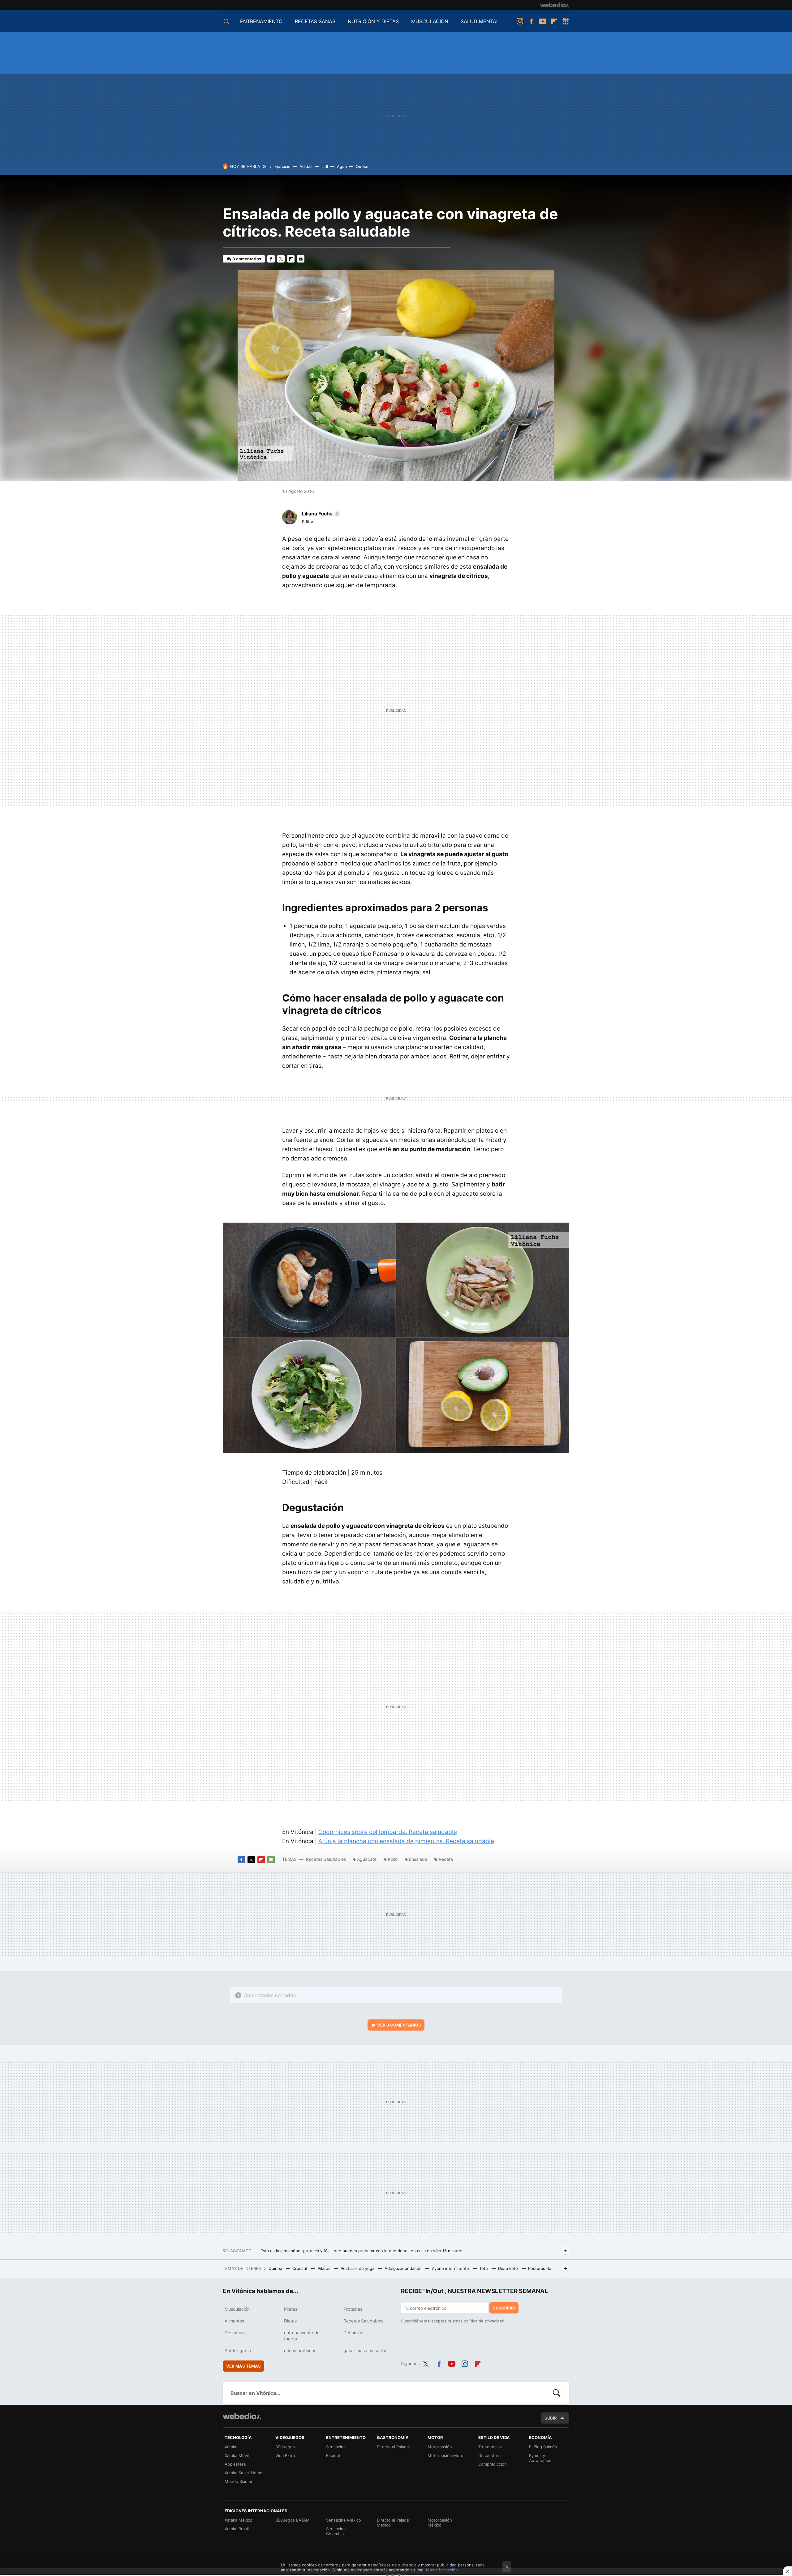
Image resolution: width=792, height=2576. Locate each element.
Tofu (484, 2268)
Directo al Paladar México (394, 2523)
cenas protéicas (300, 2350)
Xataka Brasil (237, 2529)
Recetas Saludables (326, 1859)
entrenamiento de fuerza (302, 2336)
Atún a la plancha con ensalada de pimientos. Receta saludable (406, 1841)
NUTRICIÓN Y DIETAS (373, 21)
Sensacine (336, 2447)
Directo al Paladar (394, 2447)
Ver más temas (243, 2366)
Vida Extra (285, 2455)
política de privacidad (484, 2321)
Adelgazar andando (404, 2268)
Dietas (290, 2321)
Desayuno (235, 2332)
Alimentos (234, 2321)
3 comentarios (247, 259)
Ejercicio (282, 166)
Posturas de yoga (358, 2268)
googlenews (566, 21)
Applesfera (235, 2464)
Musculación (237, 2309)
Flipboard (554, 21)
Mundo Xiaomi (238, 2481)
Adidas (306, 166)
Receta (446, 1859)
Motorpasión (440, 2447)
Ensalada (418, 1859)
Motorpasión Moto (445, 2455)
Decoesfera (489, 2455)
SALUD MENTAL (480, 21)
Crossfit (301, 2268)
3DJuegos (285, 2447)
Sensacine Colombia (336, 2531)
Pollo (393, 1859)
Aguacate (367, 1859)
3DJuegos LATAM (293, 2520)
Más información (442, 2570)
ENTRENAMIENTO (261, 21)
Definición (353, 2332)
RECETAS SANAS (315, 21)
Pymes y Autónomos (540, 2458)
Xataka (231, 2447)
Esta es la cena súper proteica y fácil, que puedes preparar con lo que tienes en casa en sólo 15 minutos (362, 2251)
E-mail (301, 259)
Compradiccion (493, 2464)
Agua (342, 166)
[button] (320, 514)
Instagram (520, 21)
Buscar (557, 2393)
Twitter (281, 259)
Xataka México (239, 2520)
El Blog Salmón (543, 2447)
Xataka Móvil (237, 2455)
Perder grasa (238, 2350)
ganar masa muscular (365, 2350)
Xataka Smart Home (243, 2473)
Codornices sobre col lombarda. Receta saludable (388, 1832)
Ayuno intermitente (451, 2268)
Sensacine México (344, 2520)
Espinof (333, 2455)
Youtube (543, 21)
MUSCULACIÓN (430, 21)
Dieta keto (509, 2268)
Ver (399, 2025)
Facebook (531, 21)
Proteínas (353, 2309)
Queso (362, 166)
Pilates (325, 2268)
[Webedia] (555, 5)
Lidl (325, 166)
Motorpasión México (440, 2523)
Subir (551, 2418)
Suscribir (504, 2308)
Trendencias (490, 2447)
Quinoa (276, 2268)
